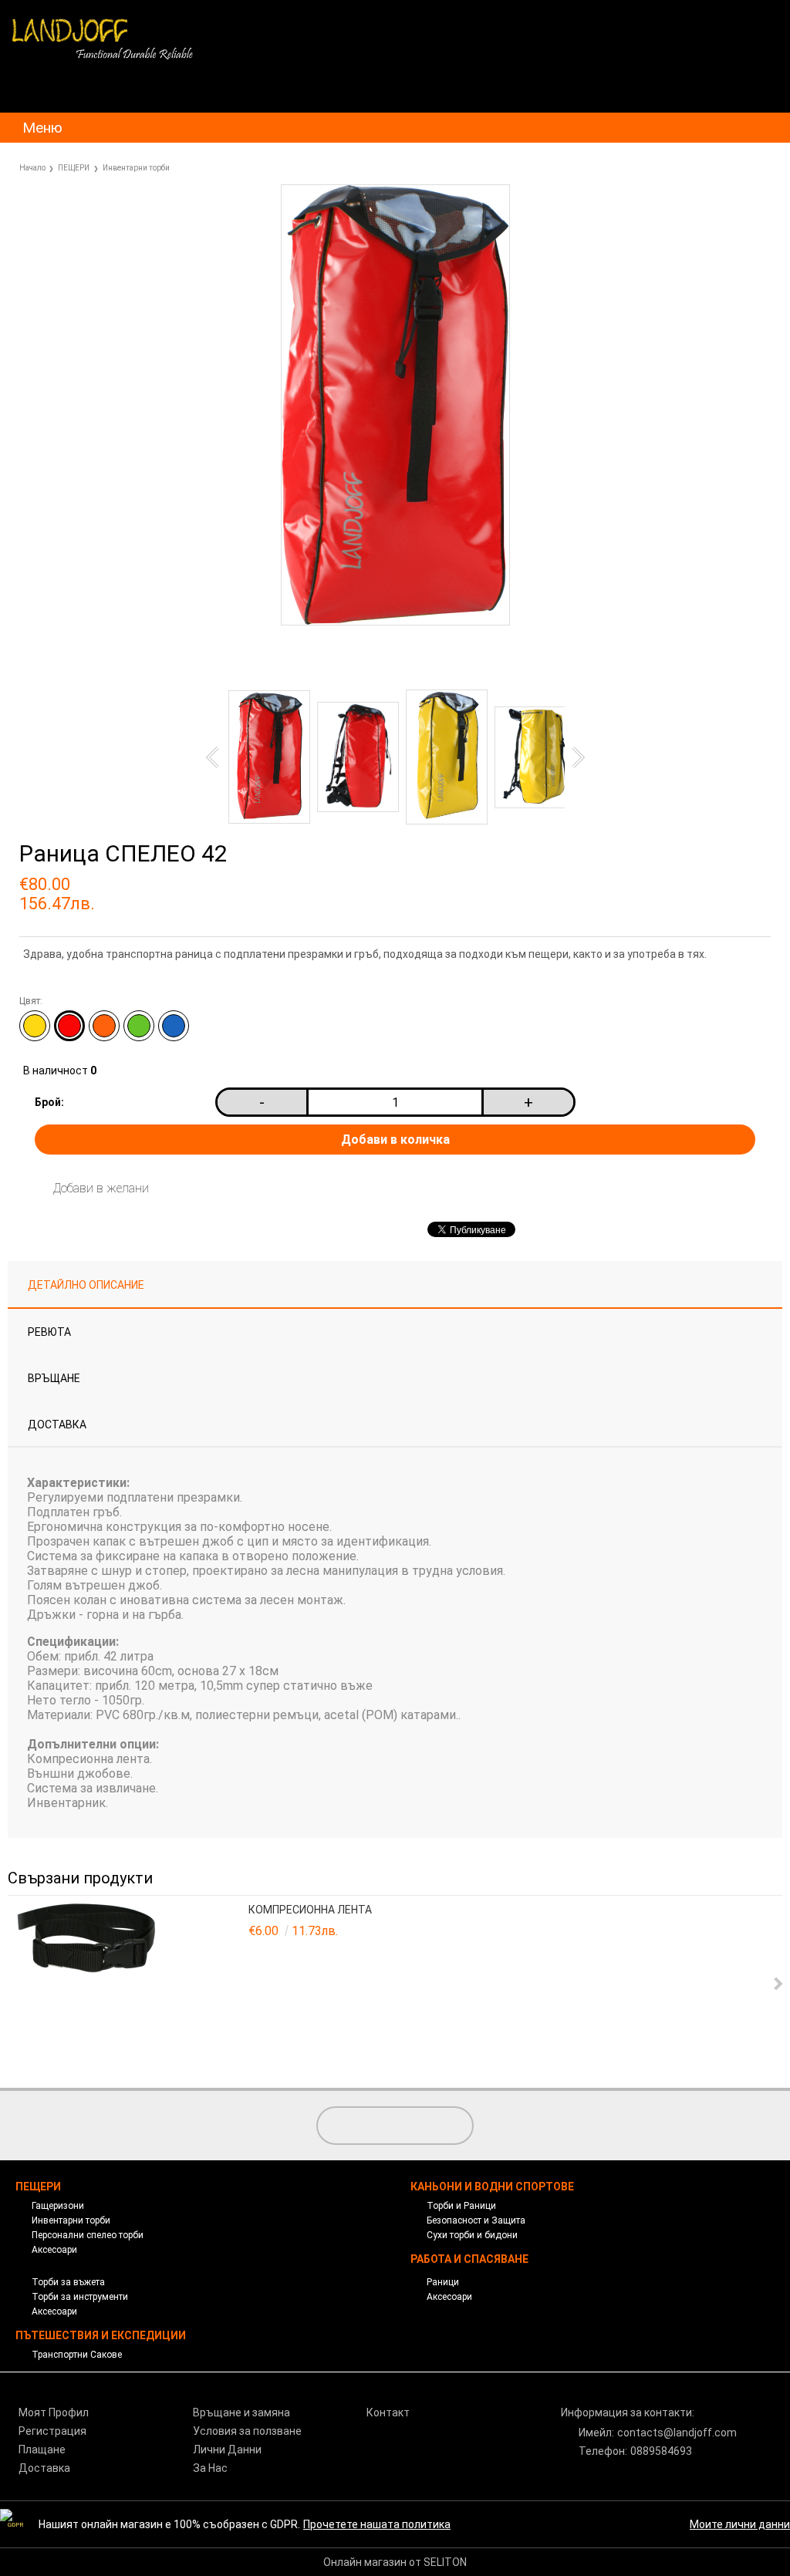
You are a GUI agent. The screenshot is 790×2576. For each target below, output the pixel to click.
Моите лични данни (740, 2524)
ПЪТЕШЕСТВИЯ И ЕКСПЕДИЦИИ (101, 2335)
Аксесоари (54, 2250)
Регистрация (52, 2431)
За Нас (210, 2468)
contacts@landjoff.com (677, 2433)
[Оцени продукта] (358, 663)
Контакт (388, 2412)
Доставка (57, 1425)
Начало (32, 168)
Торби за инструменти (80, 2297)
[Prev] (216, 757)
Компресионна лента (310, 1910)
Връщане (54, 1378)
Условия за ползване (247, 2431)
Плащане (42, 2450)
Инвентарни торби (136, 168)
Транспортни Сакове (77, 2355)
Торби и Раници (461, 2206)
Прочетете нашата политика (377, 2524)
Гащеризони (58, 2206)
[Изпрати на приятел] (285, 663)
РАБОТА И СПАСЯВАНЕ (469, 2259)
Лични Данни (227, 2450)
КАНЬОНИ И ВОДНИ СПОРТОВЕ (492, 2187)
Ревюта (49, 1332)
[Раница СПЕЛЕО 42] (395, 622)
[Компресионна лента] (130, 1984)
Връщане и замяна (241, 2412)
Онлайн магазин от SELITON (395, 2562)
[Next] (573, 757)
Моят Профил (54, 2412)
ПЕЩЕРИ (74, 168)
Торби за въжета (68, 2282)
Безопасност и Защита (476, 2220)
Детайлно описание (86, 1285)
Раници (443, 2282)
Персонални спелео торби (88, 2235)
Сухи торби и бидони (472, 2235)
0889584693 (661, 2451)
